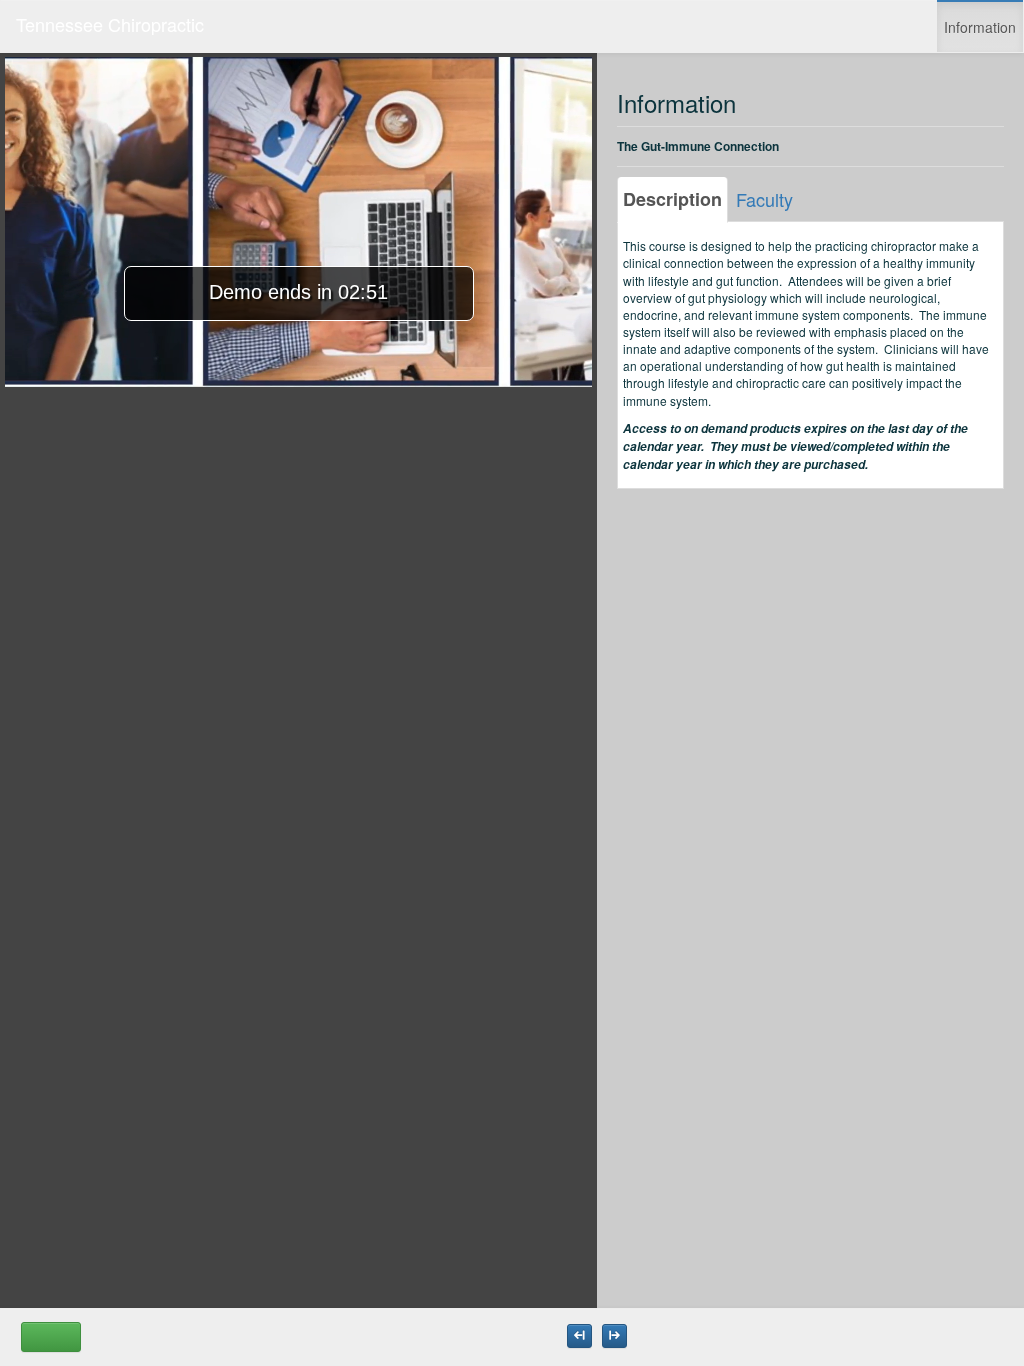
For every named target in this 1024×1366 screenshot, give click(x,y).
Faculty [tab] (764, 199)
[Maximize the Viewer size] (579, 1336)
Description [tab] (672, 199)
